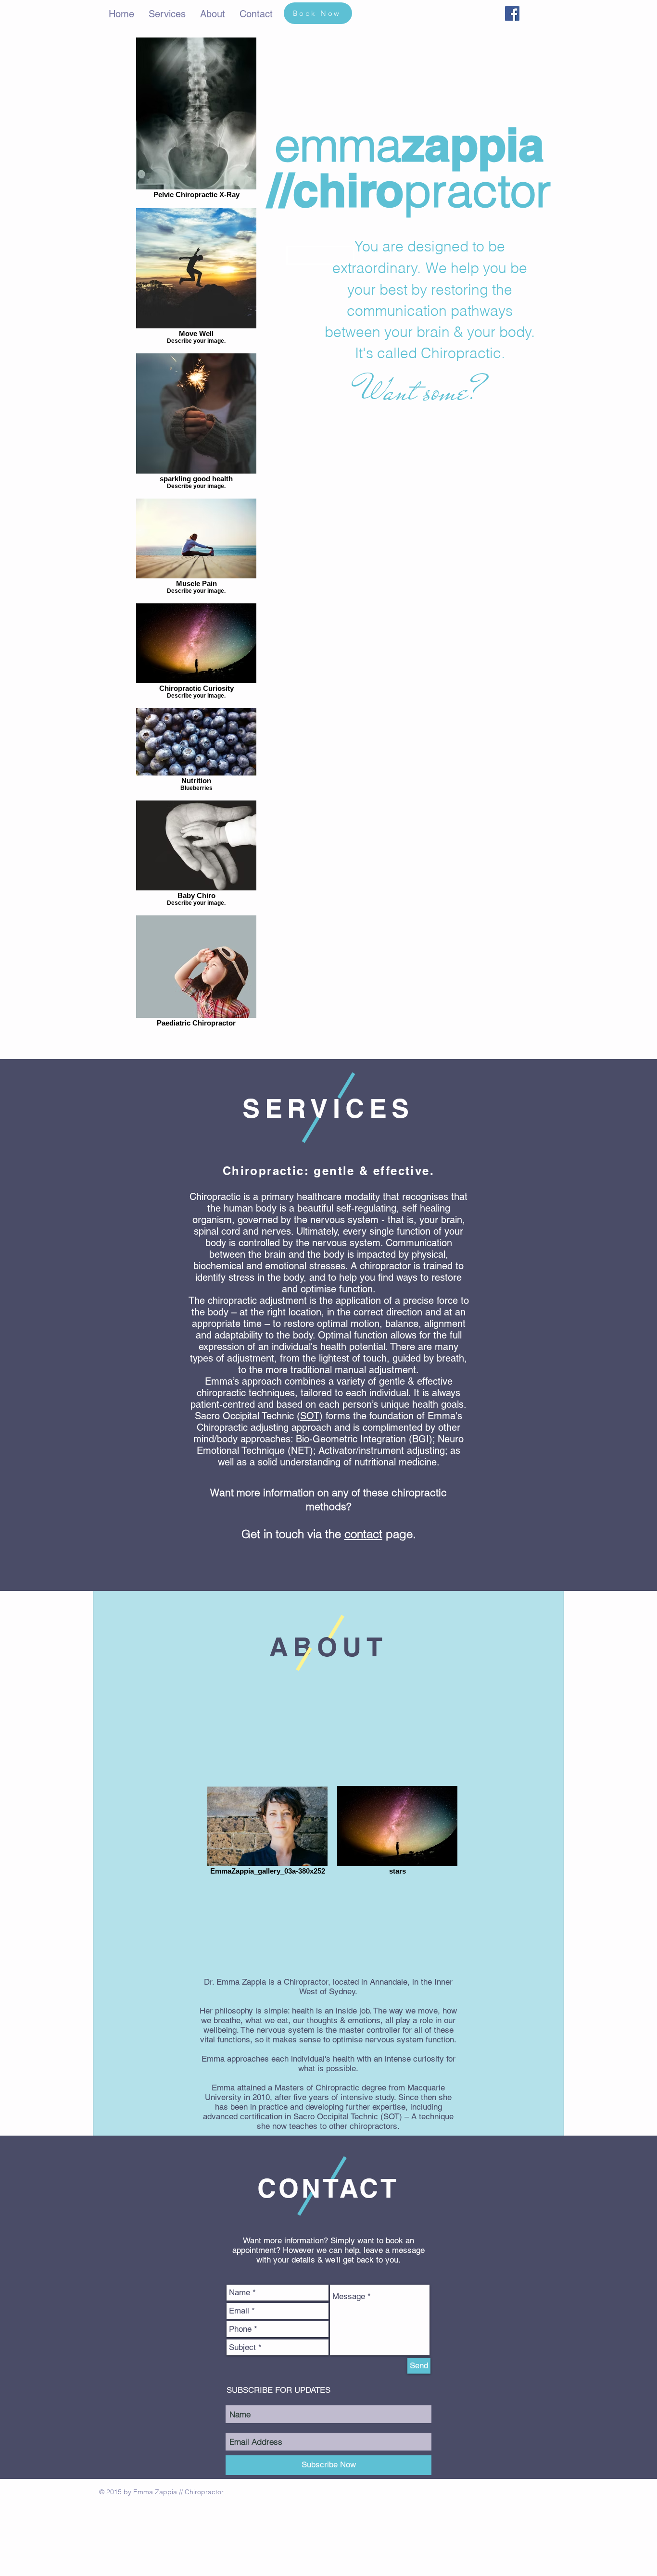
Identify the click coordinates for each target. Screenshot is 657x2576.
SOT (310, 1416)
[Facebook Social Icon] (512, 13)
